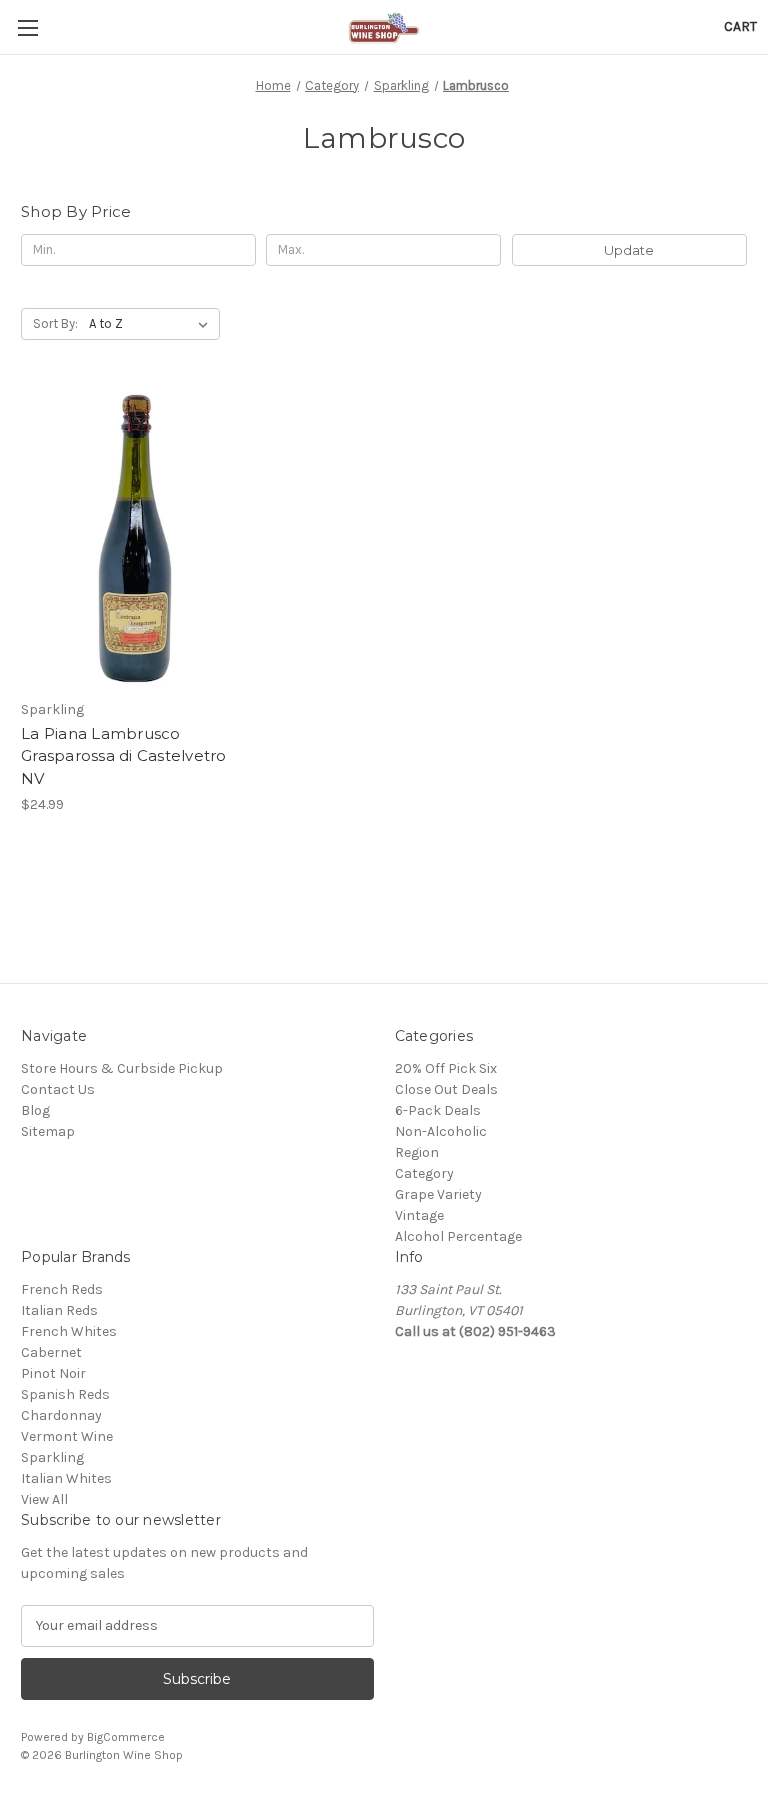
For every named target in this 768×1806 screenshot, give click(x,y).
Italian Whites (66, 1478)
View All (44, 1499)
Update (629, 250)
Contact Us (58, 1089)
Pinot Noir (53, 1373)
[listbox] (152, 324)
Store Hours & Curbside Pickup (122, 1068)
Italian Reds (59, 1310)
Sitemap (48, 1131)
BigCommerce (126, 1737)
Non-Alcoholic (441, 1131)
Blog (35, 1110)
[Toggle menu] (27, 27)
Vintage (419, 1215)
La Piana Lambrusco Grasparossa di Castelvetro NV (124, 756)
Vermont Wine (67, 1436)
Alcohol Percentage (458, 1236)
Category (424, 1173)
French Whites (69, 1331)
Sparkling (52, 1457)
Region (417, 1152)
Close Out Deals (446, 1089)
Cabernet (51, 1352)
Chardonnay (61, 1415)
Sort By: (55, 323)
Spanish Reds (65, 1394)
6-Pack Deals (438, 1110)
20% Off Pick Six (446, 1068)
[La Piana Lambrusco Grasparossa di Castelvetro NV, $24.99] (135, 538)
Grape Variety (438, 1194)
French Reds (62, 1289)
